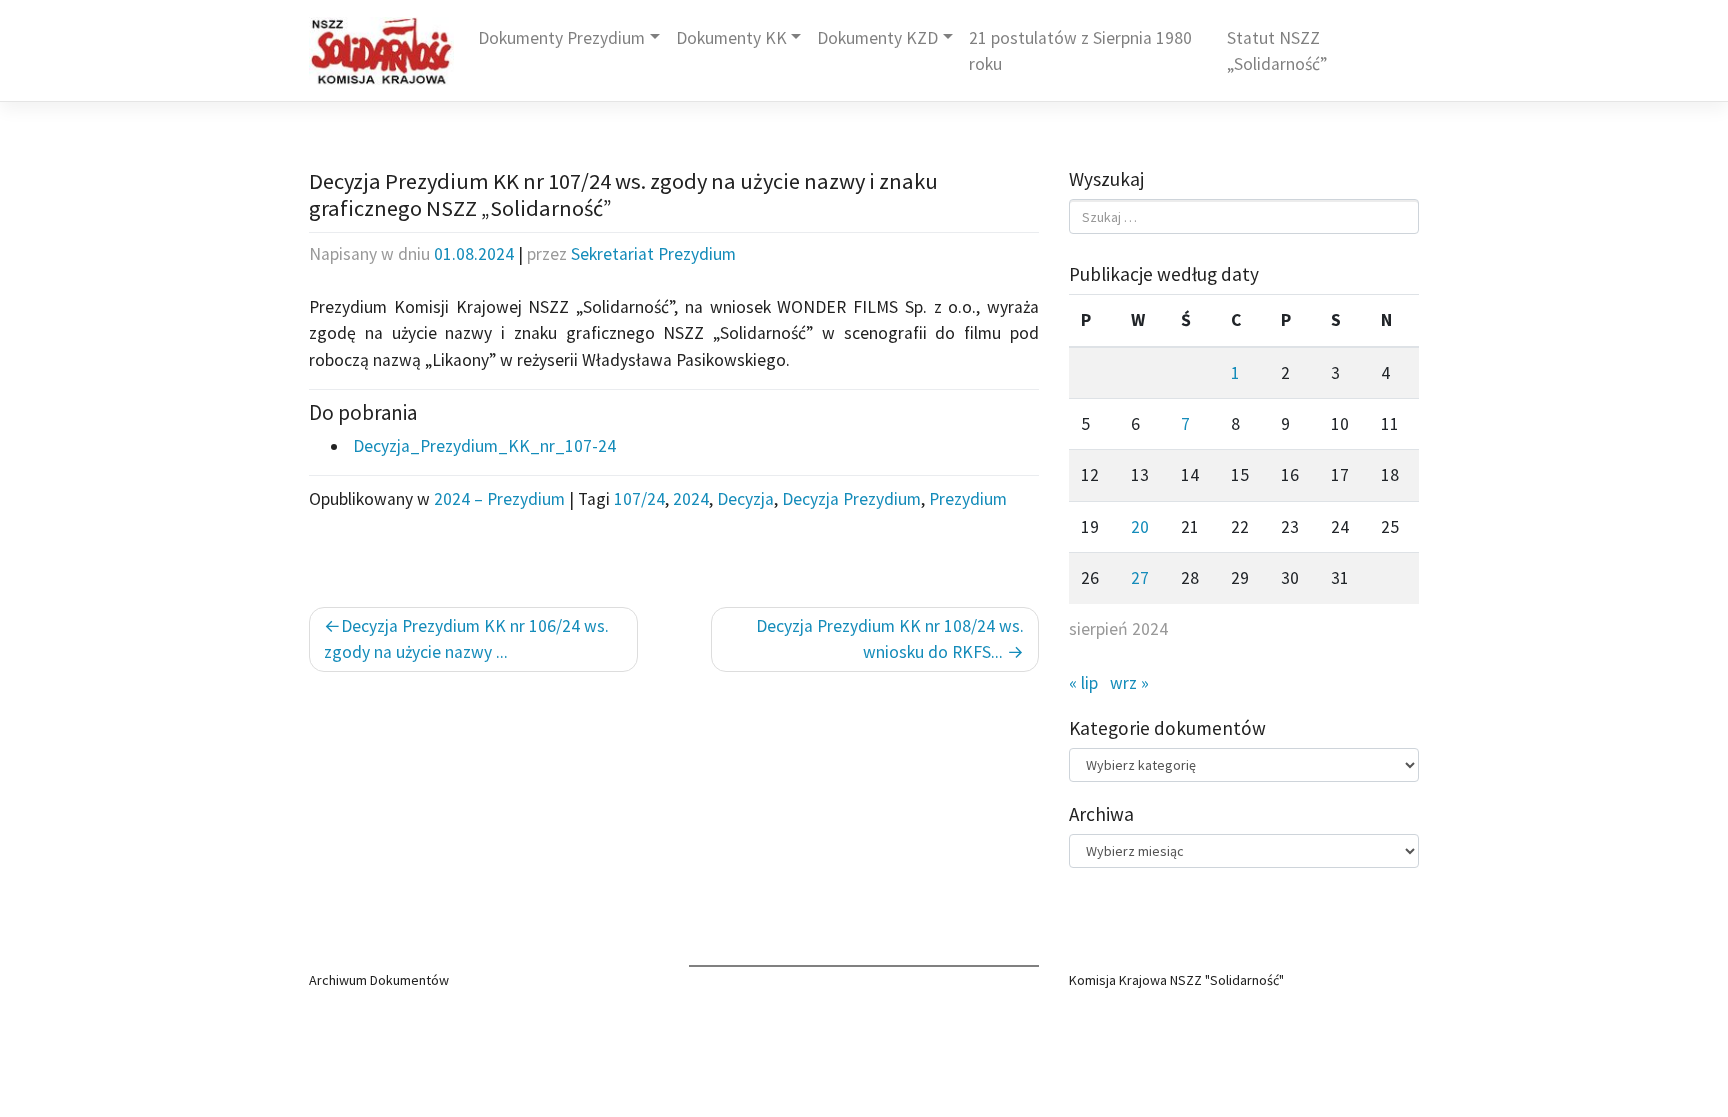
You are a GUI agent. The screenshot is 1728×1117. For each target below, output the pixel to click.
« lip (1083, 683)
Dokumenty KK (731, 38)
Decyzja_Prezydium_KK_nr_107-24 (482, 446)
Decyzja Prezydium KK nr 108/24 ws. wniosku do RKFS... (890, 639)
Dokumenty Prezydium (561, 38)
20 (1140, 527)
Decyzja (745, 499)
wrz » (1129, 683)
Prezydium (968, 499)
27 (1140, 578)
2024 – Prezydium (499, 499)
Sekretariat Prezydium (653, 254)
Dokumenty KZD (877, 38)
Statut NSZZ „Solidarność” (1277, 51)
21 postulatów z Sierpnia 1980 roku (1080, 51)
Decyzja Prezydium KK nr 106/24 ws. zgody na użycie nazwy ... (466, 639)
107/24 (639, 499)
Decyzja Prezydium (851, 499)
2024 (691, 499)
